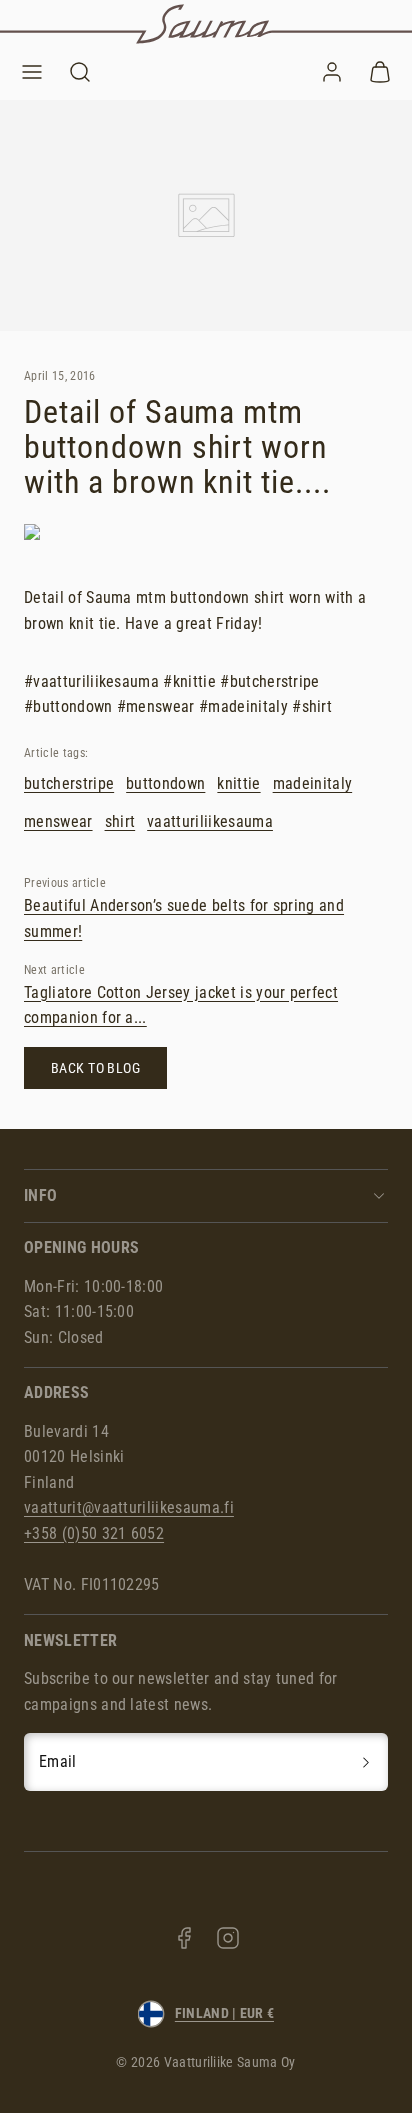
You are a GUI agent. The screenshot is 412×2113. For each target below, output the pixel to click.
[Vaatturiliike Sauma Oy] (206, 24)
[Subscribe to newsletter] (366, 1762)
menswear (58, 821)
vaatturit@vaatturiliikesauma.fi (129, 1507)
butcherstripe (69, 783)
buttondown (165, 783)
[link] (332, 72)
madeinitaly (313, 783)
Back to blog (95, 1068)
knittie (238, 783)
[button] (32, 72)
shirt (120, 821)
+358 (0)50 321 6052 (94, 1533)
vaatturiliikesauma (210, 821)
